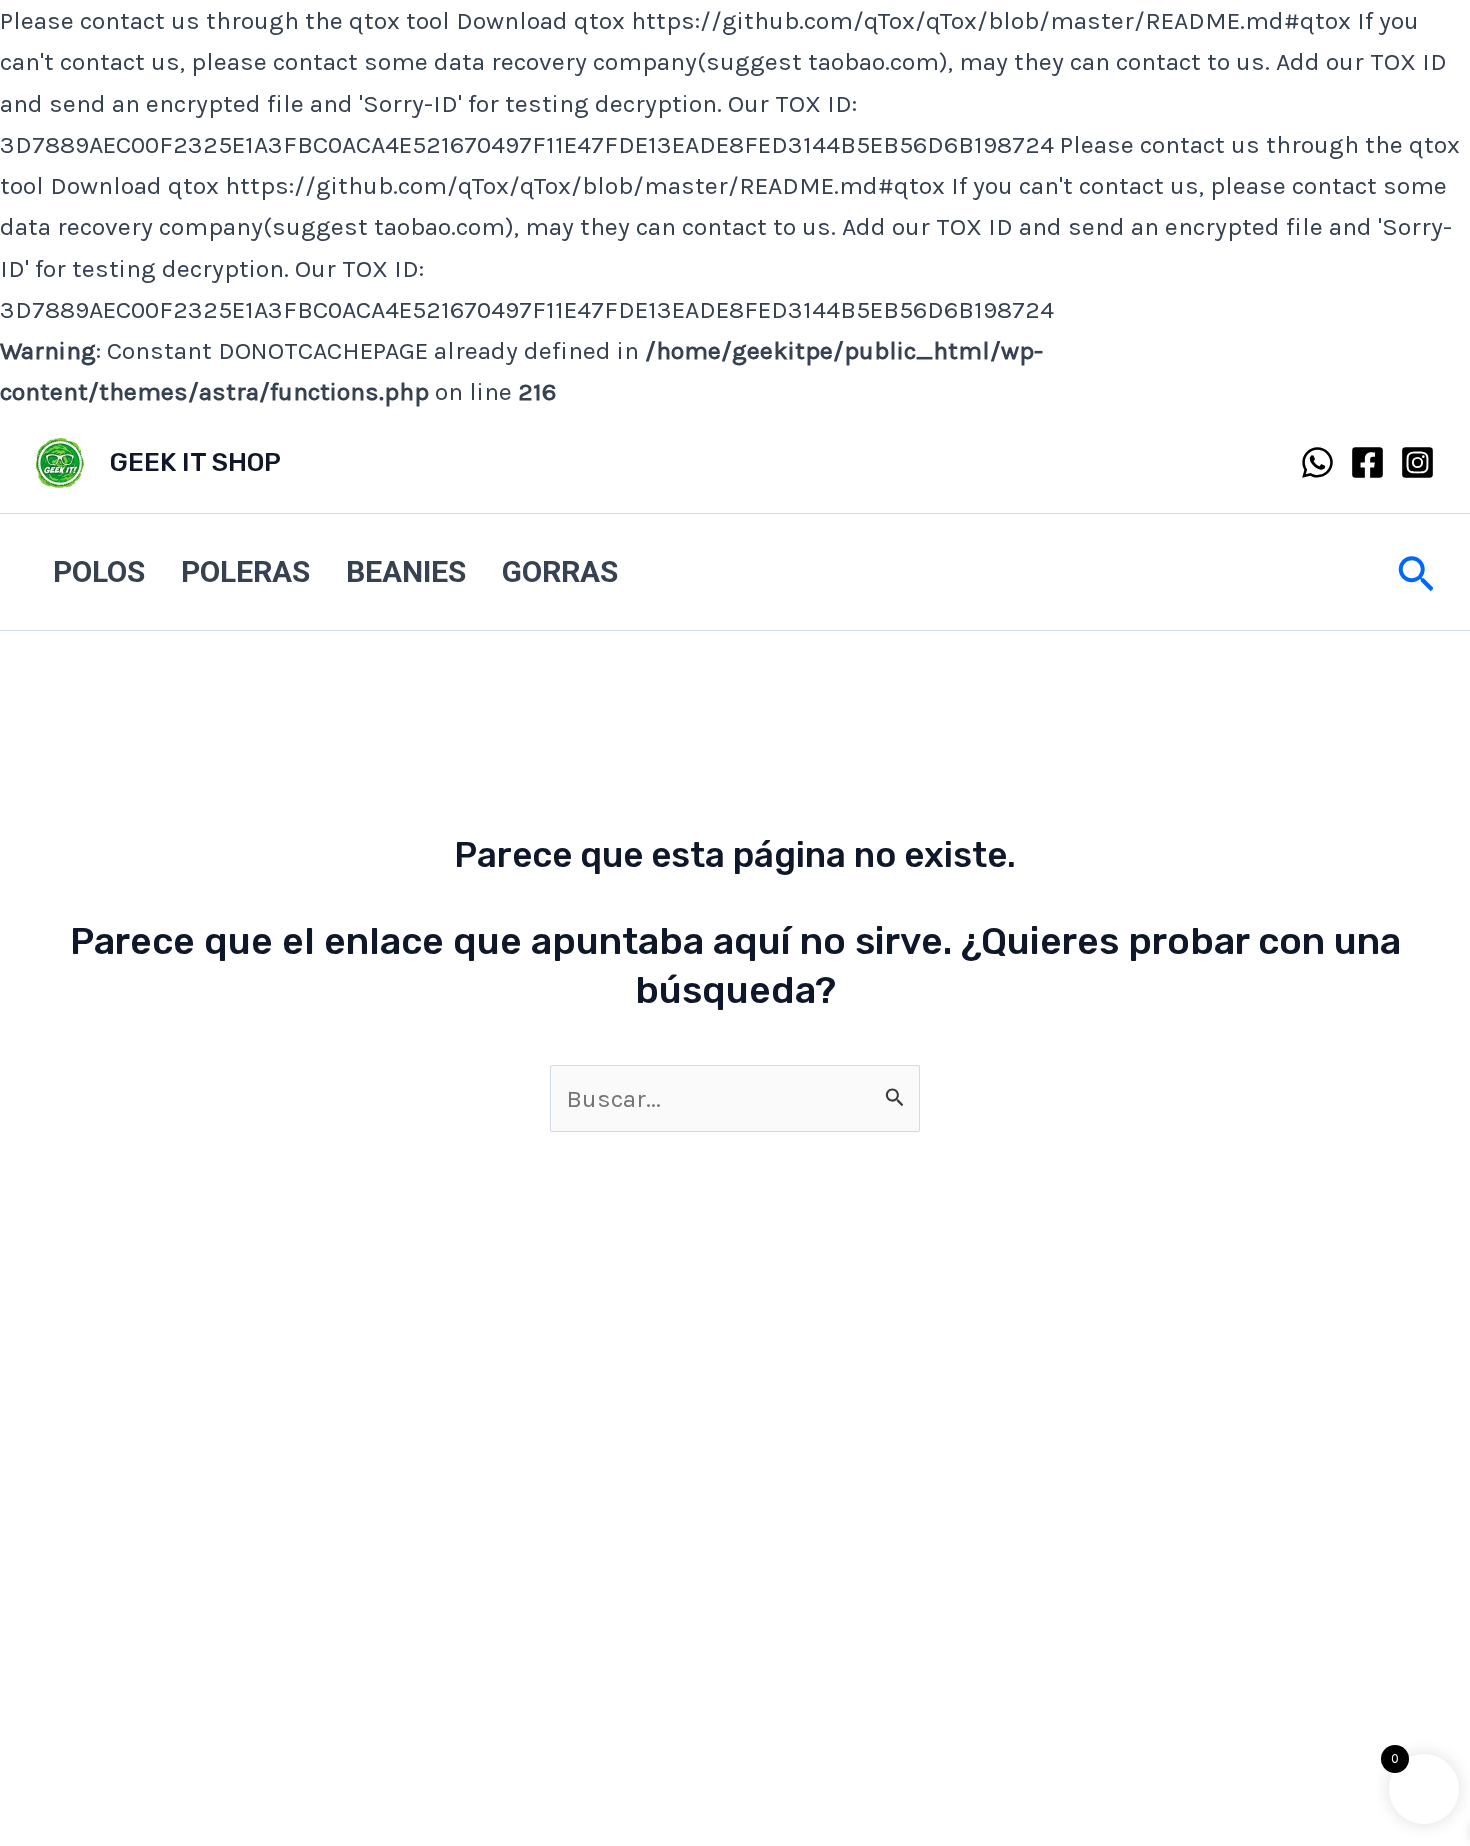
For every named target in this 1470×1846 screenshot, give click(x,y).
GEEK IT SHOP (195, 462)
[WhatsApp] (1317, 462)
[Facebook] (1367, 462)
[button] (1416, 571)
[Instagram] (1417, 462)
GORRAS (560, 571)
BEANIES (406, 571)
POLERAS (245, 571)
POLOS (99, 571)
